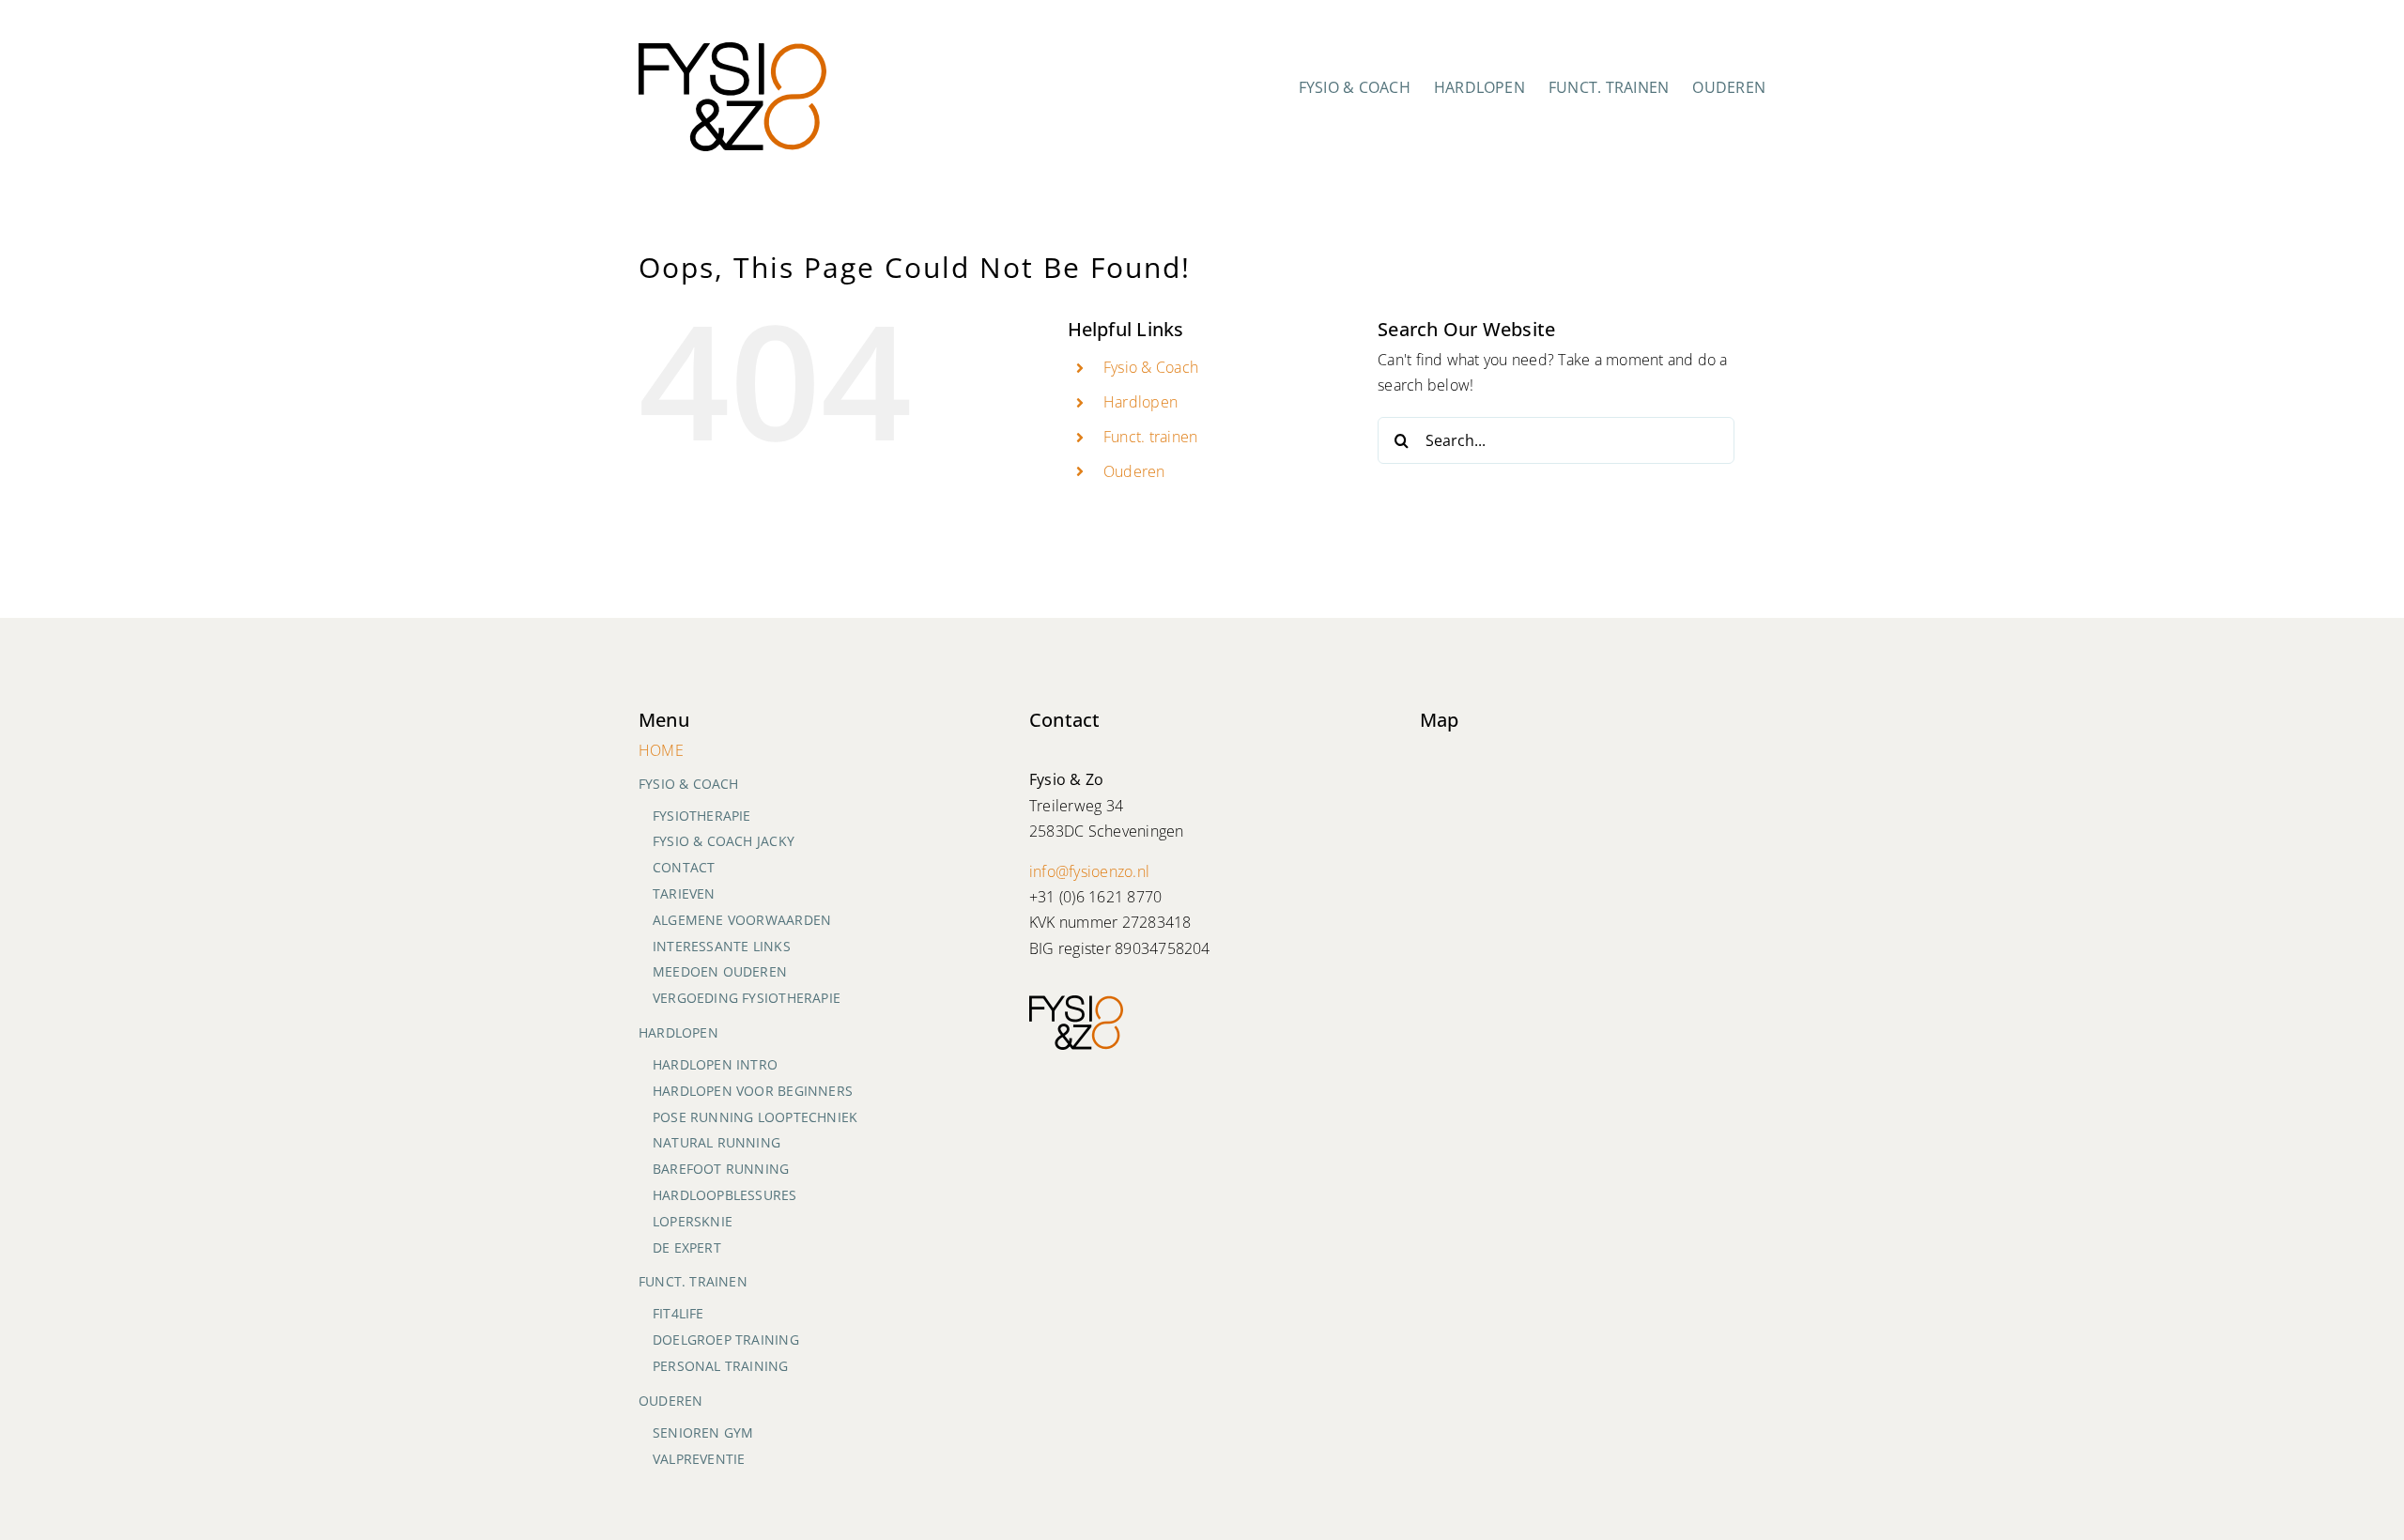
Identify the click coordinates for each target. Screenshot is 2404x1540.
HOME (661, 750)
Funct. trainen (1150, 437)
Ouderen (1134, 471)
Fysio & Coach (1151, 367)
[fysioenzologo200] (732, 50)
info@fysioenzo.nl (1089, 871)
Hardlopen (1140, 402)
